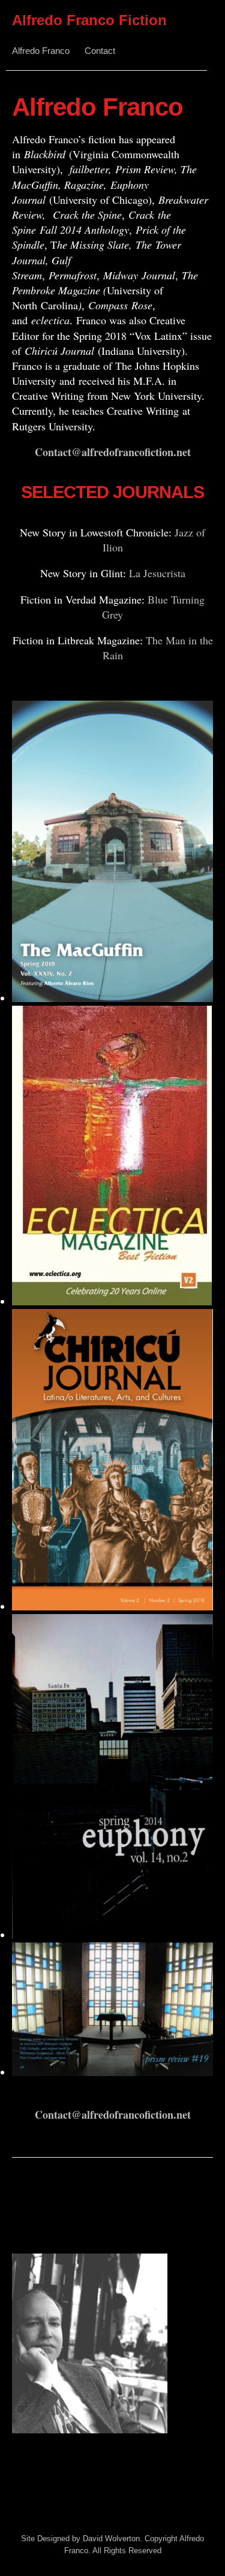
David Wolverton (111, 2539)
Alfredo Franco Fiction (89, 20)
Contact (100, 51)
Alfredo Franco (41, 51)
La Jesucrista (157, 573)
